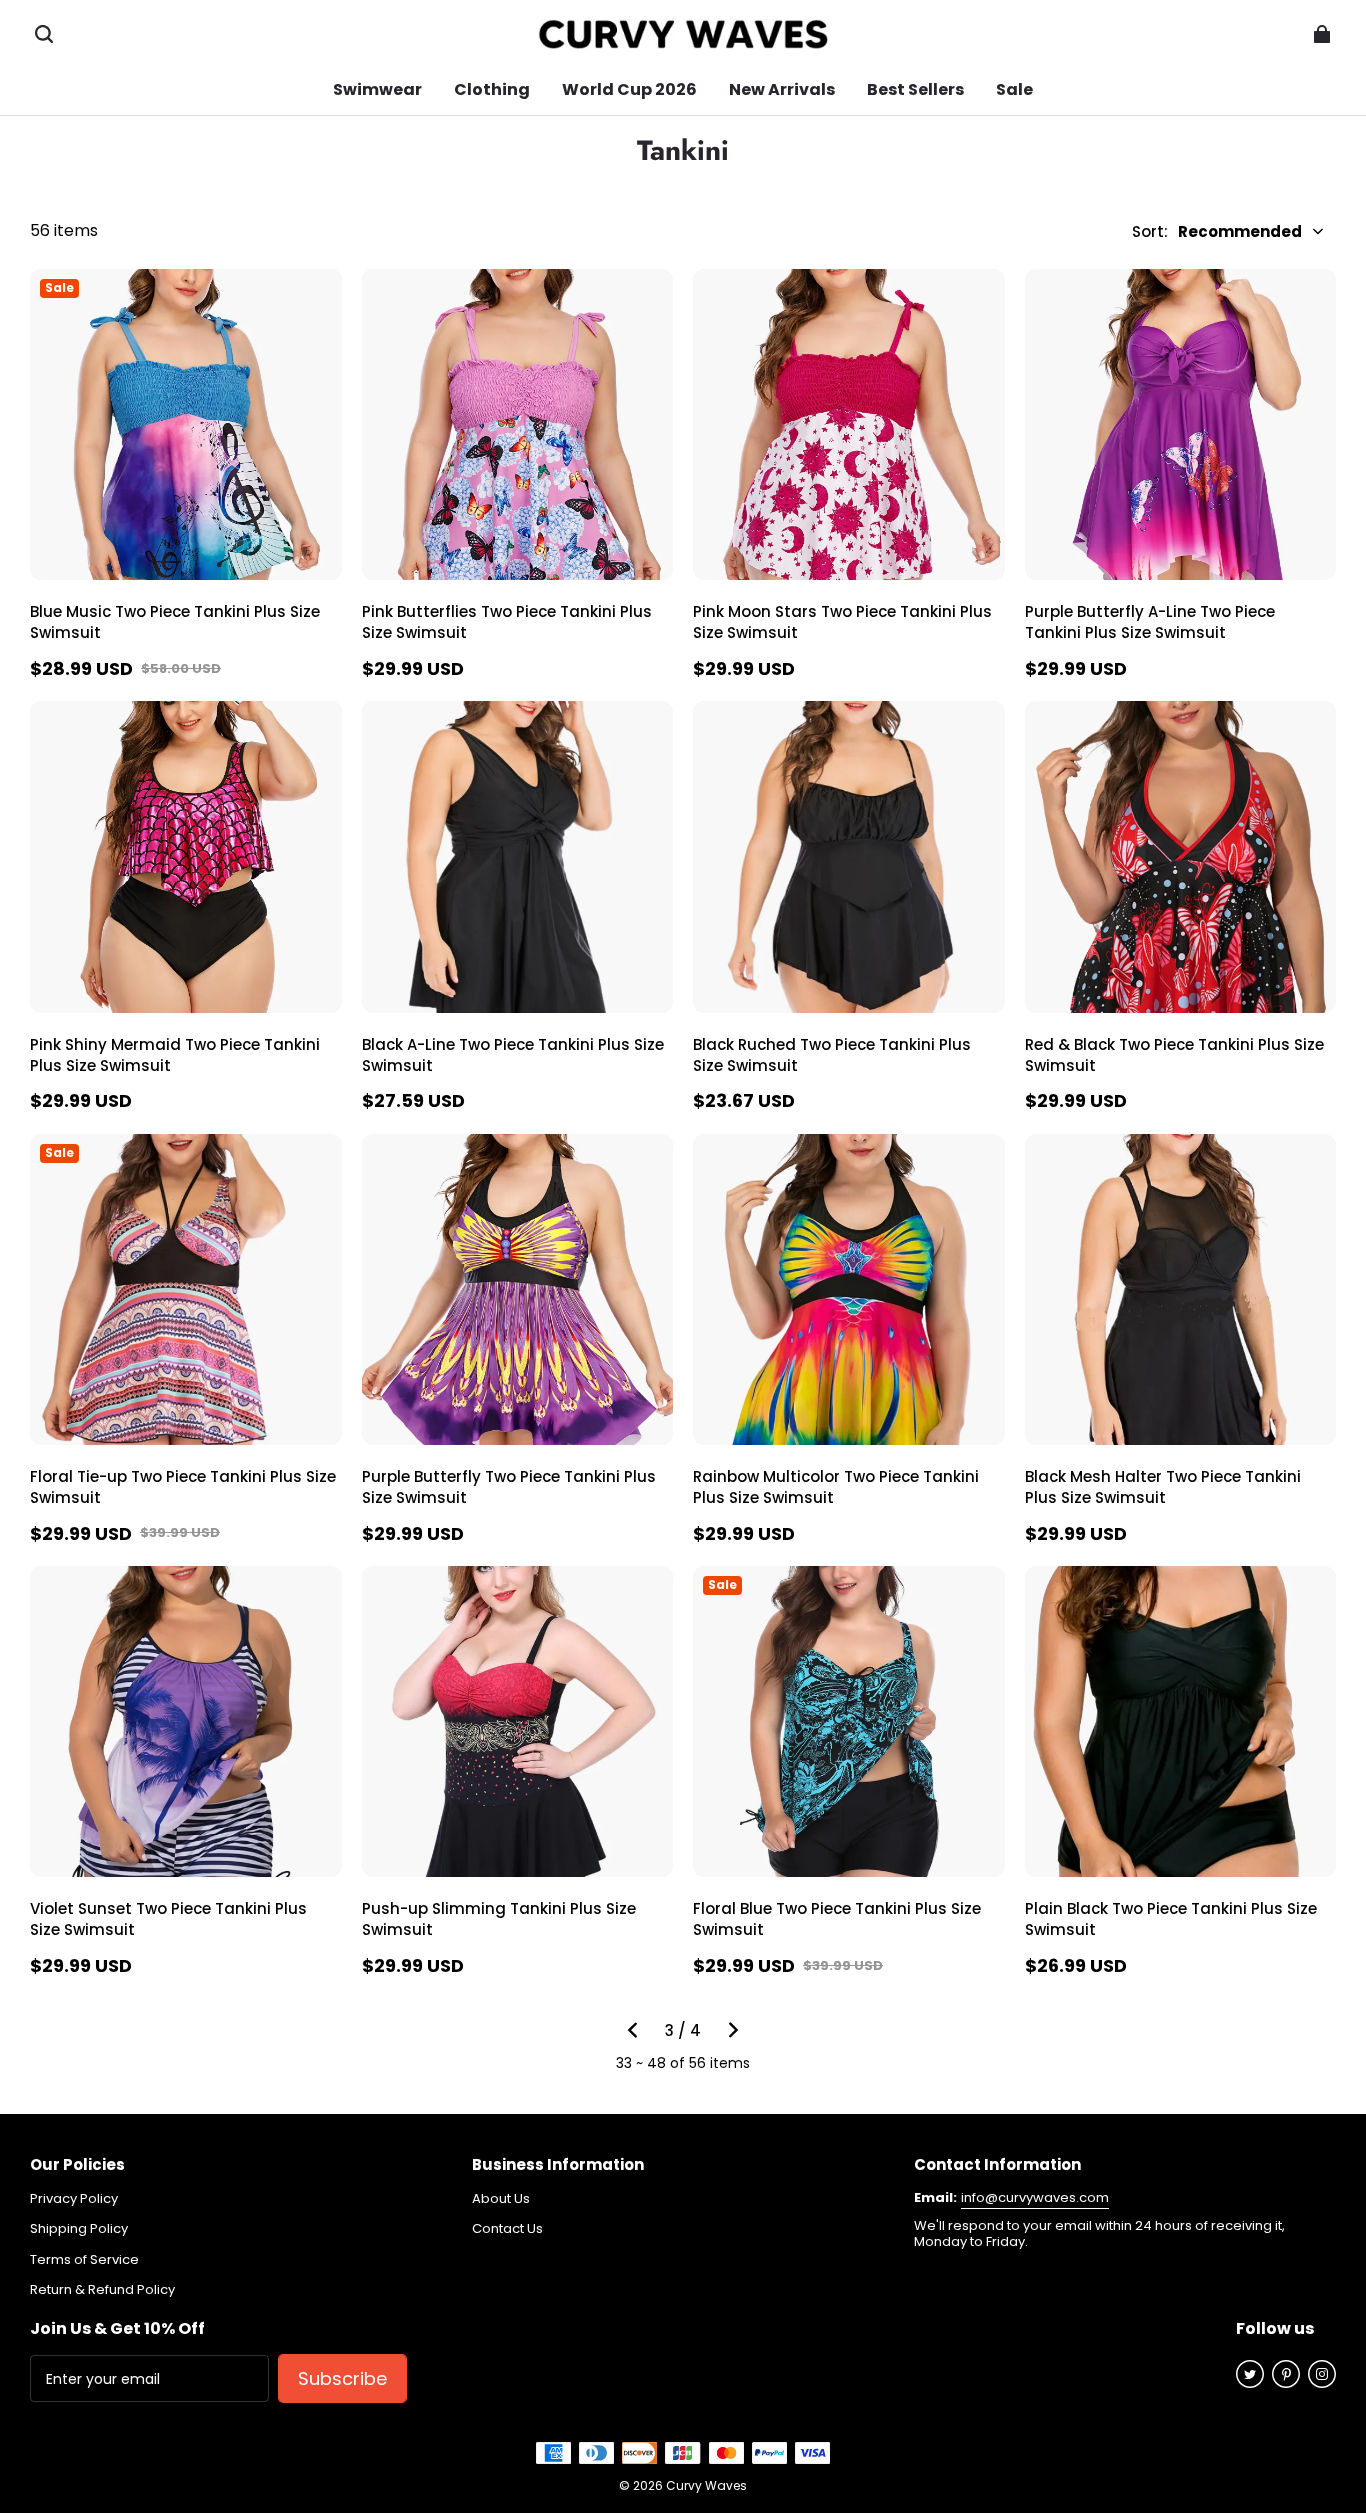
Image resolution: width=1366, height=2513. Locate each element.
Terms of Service (84, 2260)
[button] (44, 34)
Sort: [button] (1217, 231)
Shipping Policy (79, 2229)
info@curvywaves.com (1035, 2197)
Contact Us (507, 2229)
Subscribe (342, 2378)
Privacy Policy (74, 2199)
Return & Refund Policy (102, 2290)
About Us (501, 2199)
